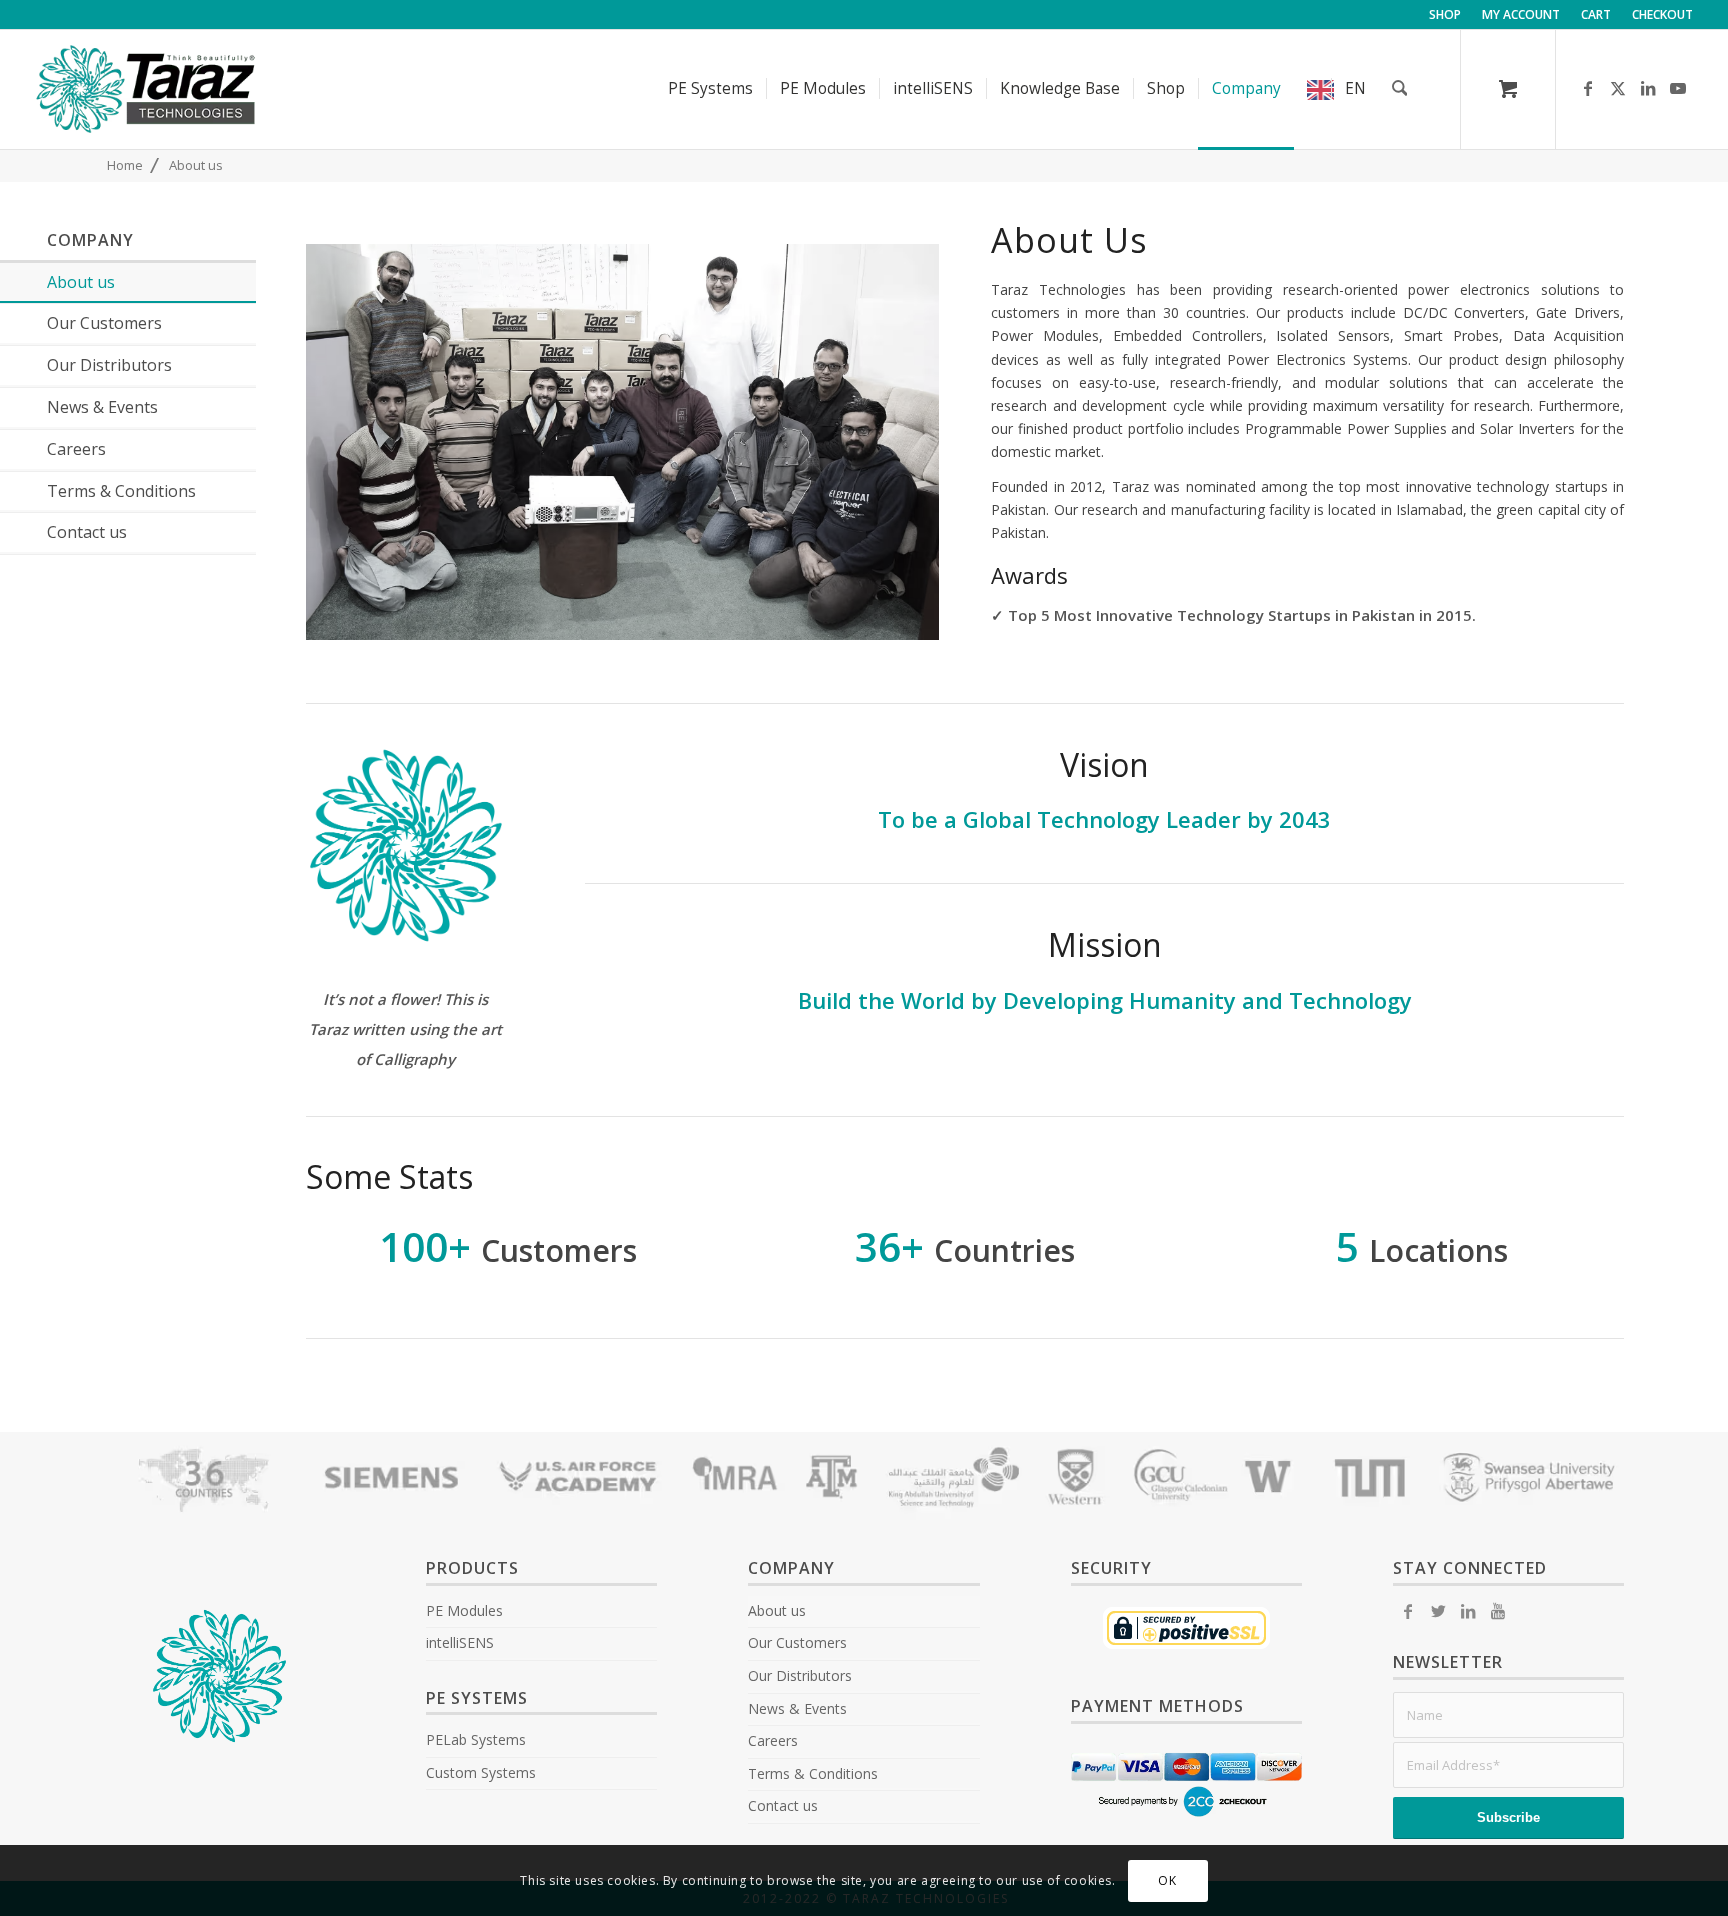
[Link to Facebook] (1588, 88)
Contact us (783, 1805)
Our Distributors (800, 1675)
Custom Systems (481, 1772)
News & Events (797, 1708)
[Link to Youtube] (1678, 88)
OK (1167, 1880)
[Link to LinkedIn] (1648, 88)
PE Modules (464, 1610)
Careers (773, 1740)
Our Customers (797, 1642)
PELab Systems (476, 1739)
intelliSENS (460, 1642)
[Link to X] (1618, 88)
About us (777, 1610)
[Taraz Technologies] (146, 89)
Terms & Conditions (813, 1773)
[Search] (1400, 89)
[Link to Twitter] (1438, 1611)
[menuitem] (1445, 15)
